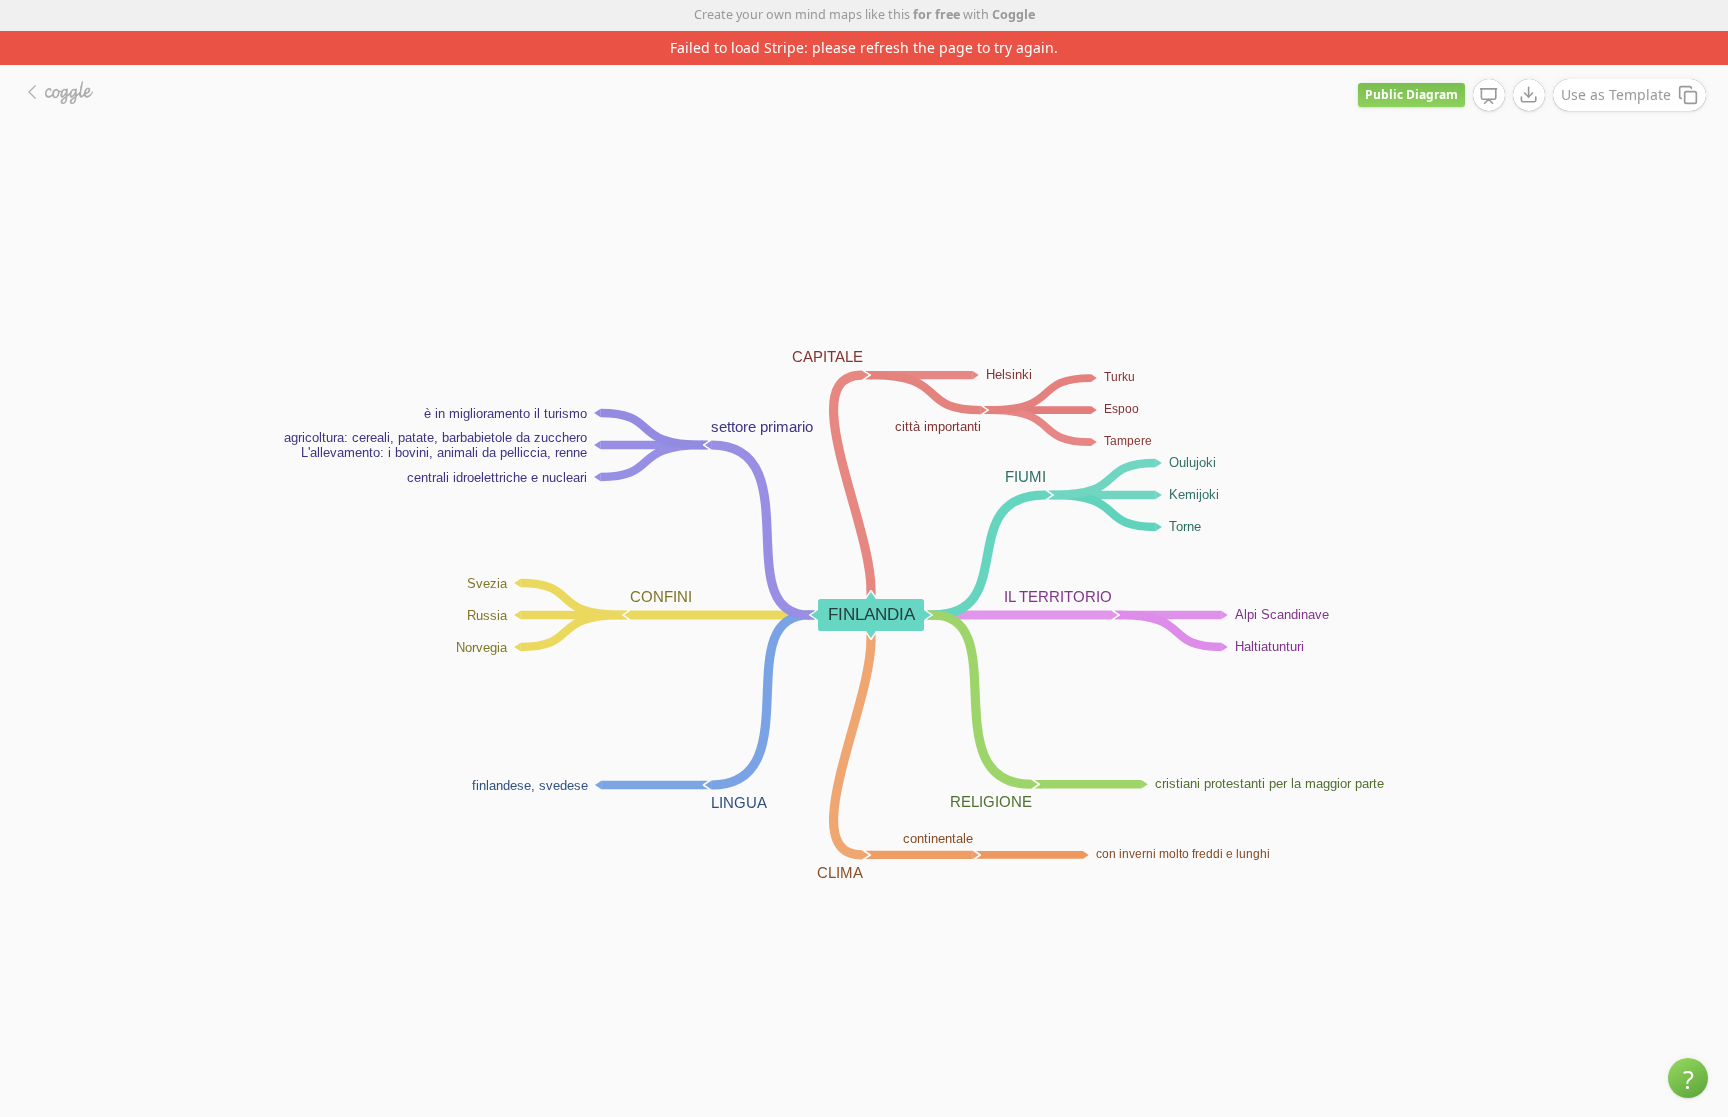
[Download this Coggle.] (1529, 95)
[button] (1688, 1078)
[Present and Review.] (1489, 96)
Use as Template (1616, 94)
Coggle (1013, 14)
